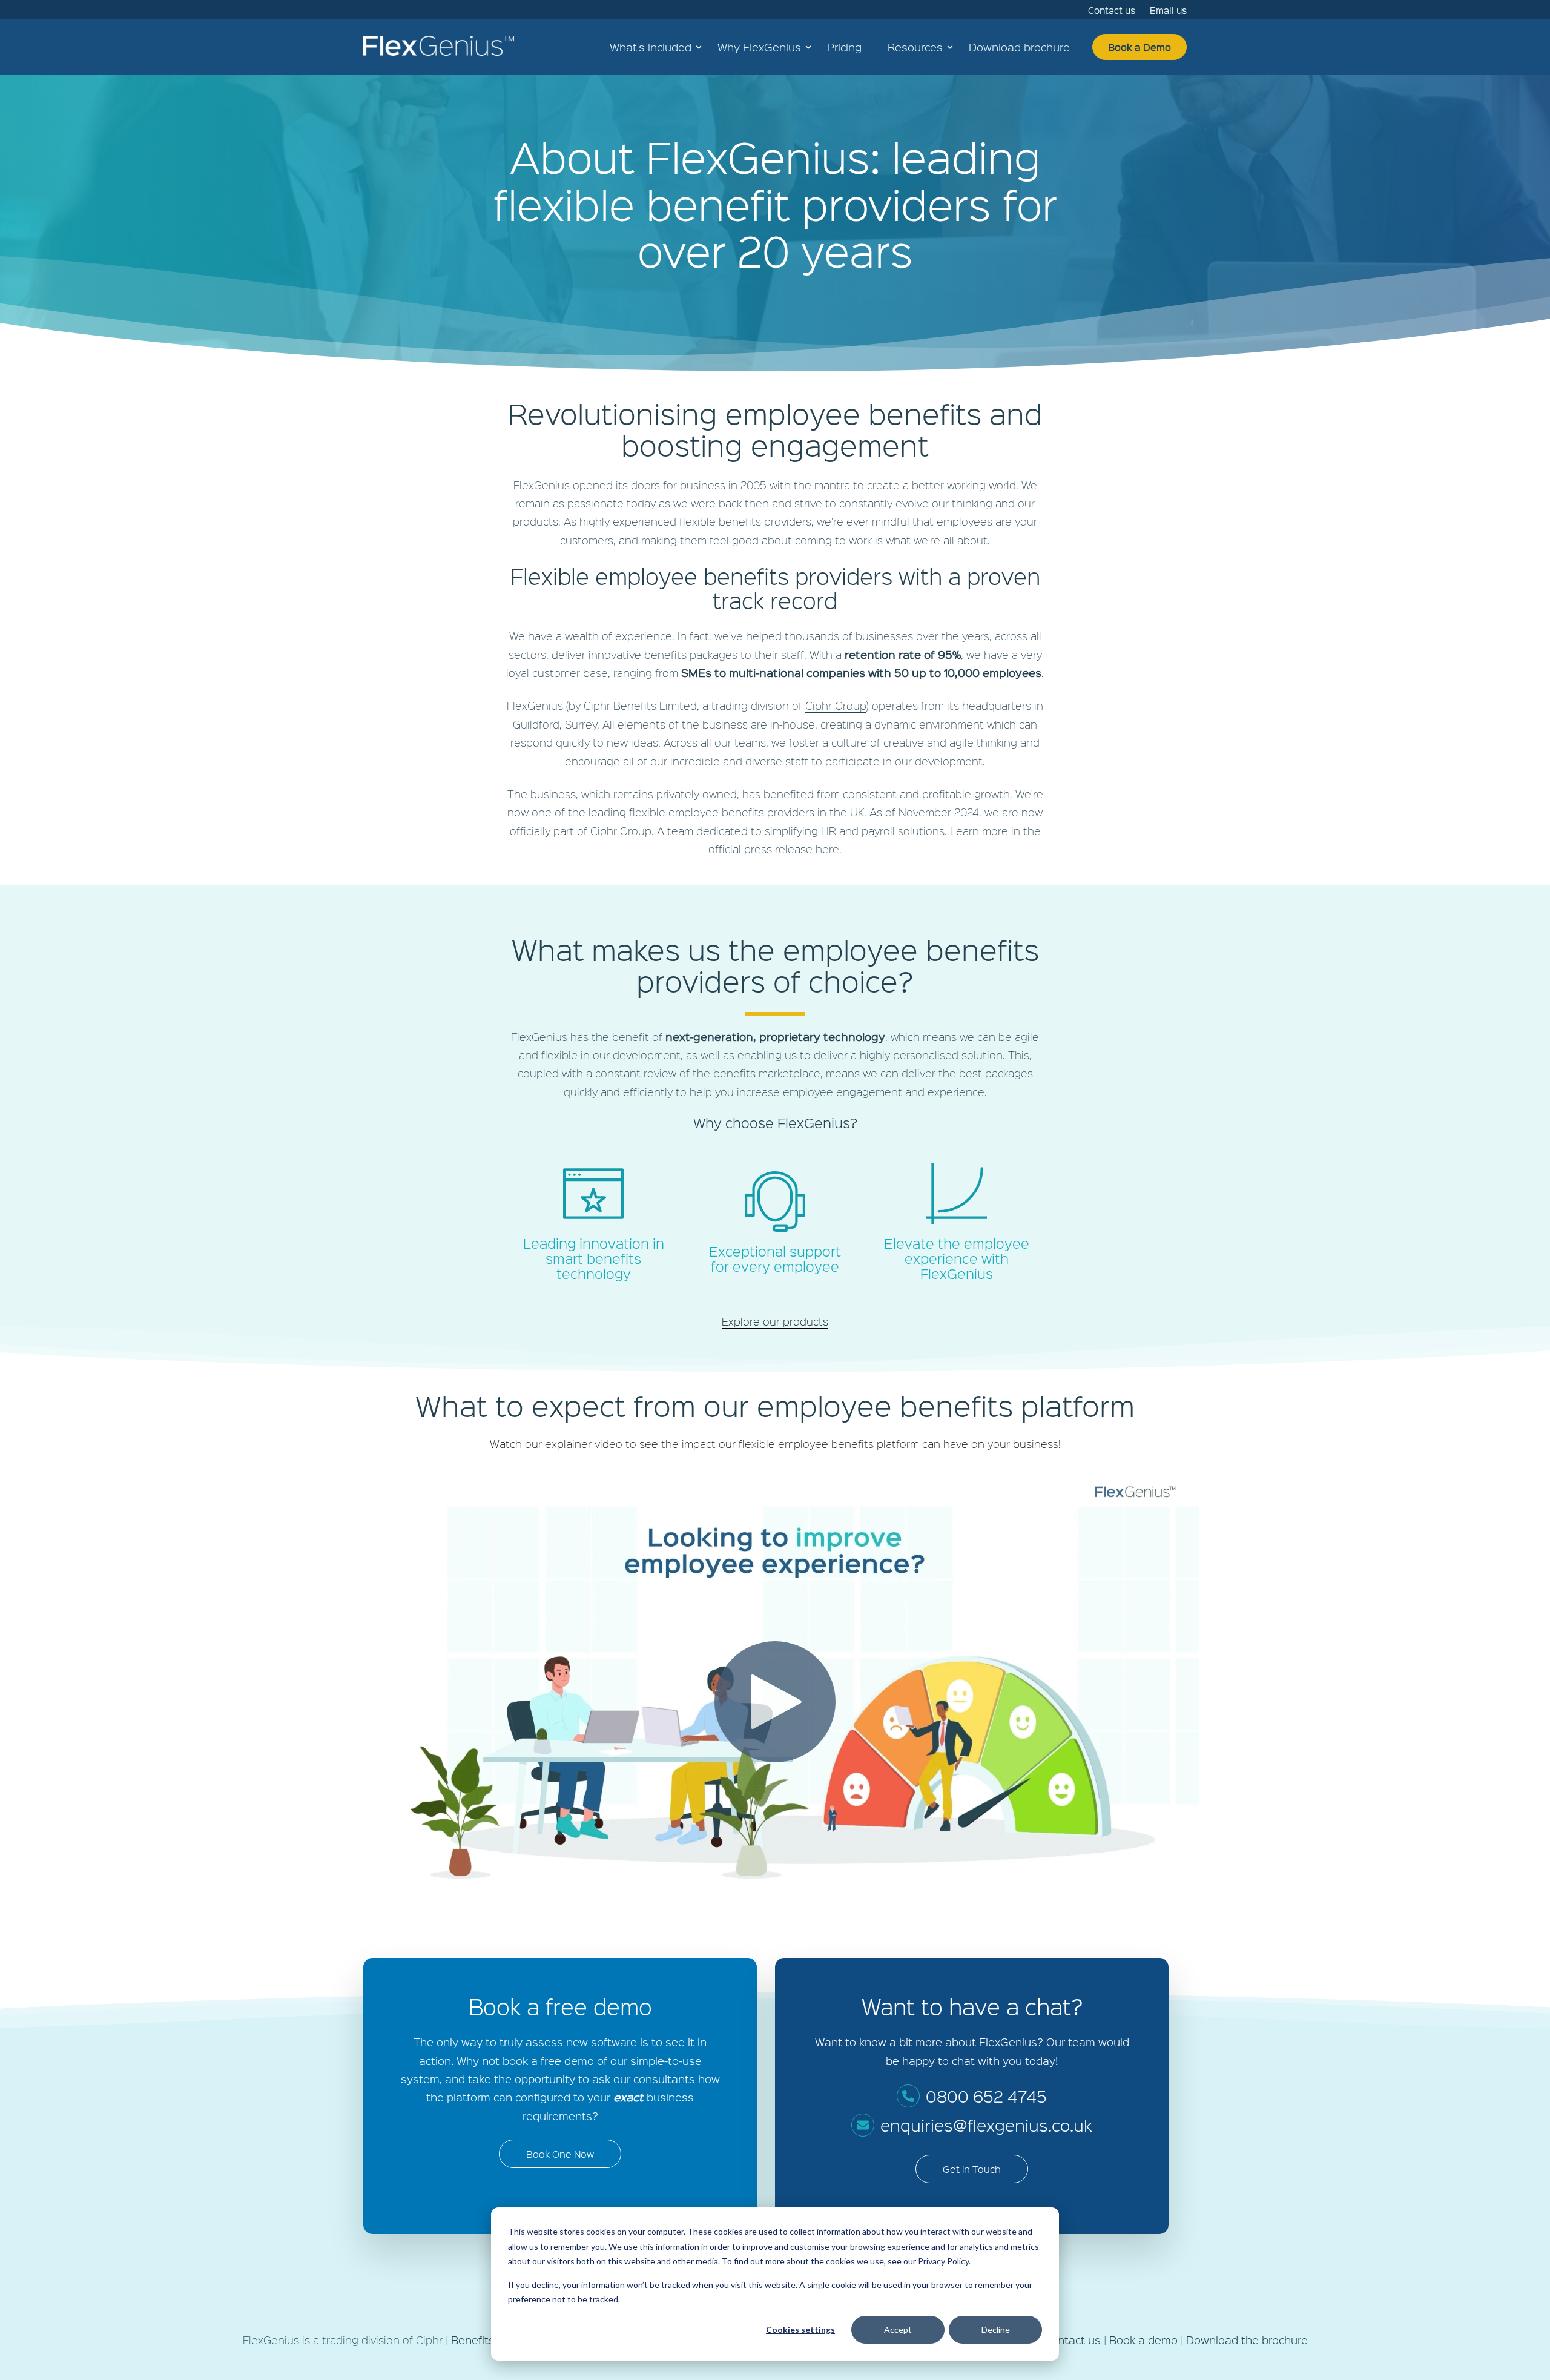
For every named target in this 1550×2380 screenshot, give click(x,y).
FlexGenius (542, 485)
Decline (996, 2329)
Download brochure (1019, 47)
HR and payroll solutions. (884, 831)
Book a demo (1143, 2340)
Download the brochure (1247, 2340)
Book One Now (560, 2154)
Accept (898, 2329)
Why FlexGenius (759, 47)
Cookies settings (800, 2329)
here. (829, 849)
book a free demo (548, 2061)
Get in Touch (972, 2169)
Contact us (1072, 2340)
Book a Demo (1139, 47)
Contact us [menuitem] (1112, 10)
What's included (651, 47)
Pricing (844, 47)
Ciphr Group (836, 705)
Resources (915, 47)
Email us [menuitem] (1168, 10)
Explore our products (775, 1321)
